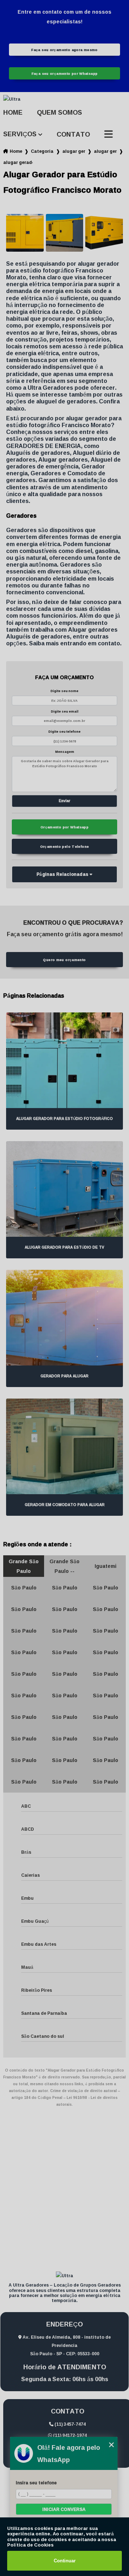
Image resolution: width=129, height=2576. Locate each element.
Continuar (65, 2561)
